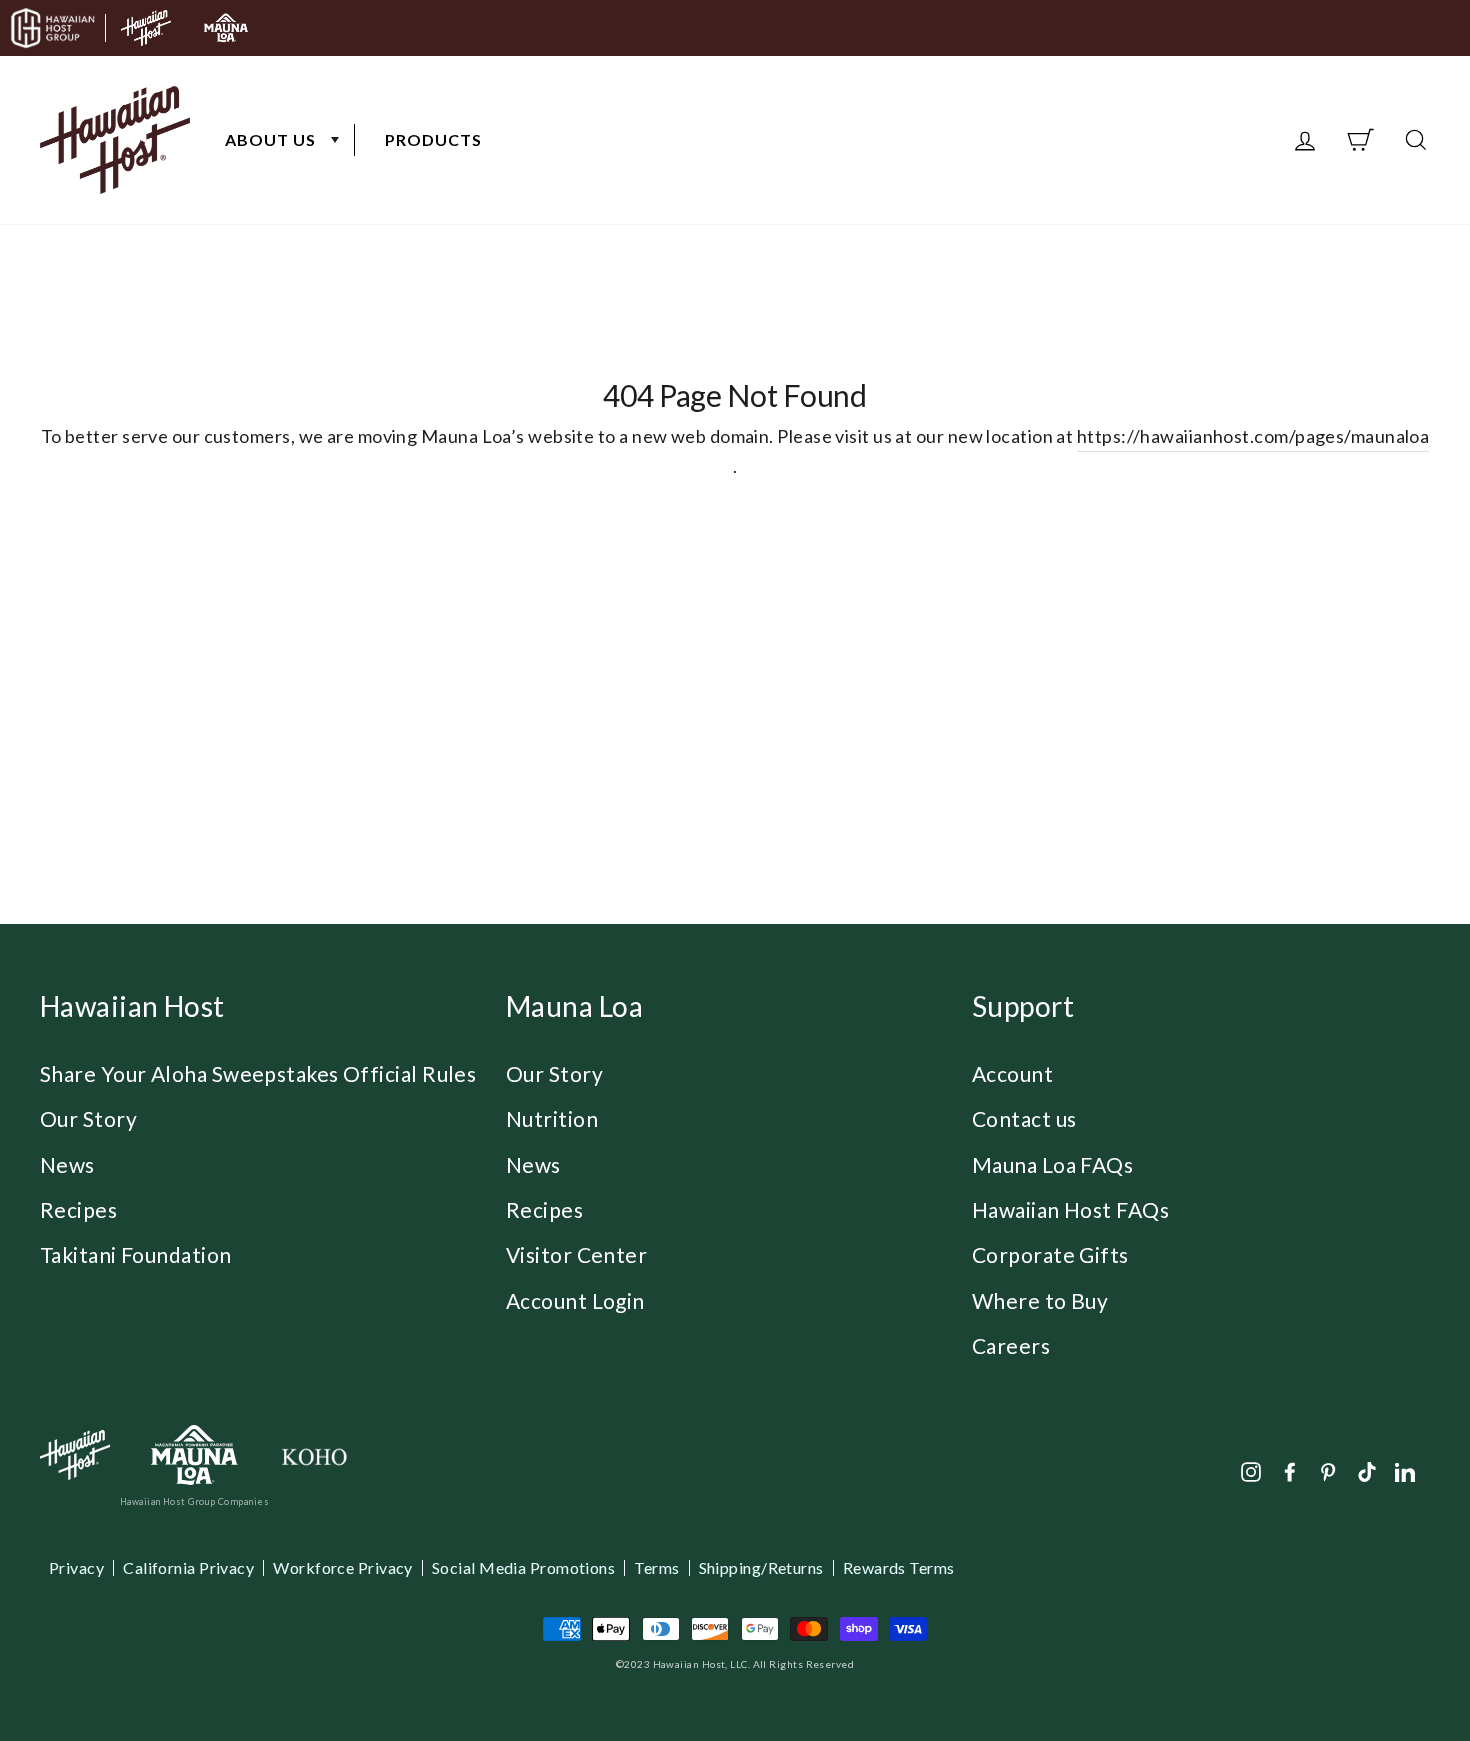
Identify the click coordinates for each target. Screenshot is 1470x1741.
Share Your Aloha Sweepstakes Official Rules (258, 1073)
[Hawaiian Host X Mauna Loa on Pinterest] (1328, 1470)
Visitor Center (576, 1254)
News (67, 1164)
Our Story (88, 1118)
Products (433, 139)
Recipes (78, 1209)
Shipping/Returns (761, 1568)
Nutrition (552, 1118)
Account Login (575, 1300)
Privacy (76, 1568)
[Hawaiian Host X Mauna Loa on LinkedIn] (1405, 1470)
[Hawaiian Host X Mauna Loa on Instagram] (1251, 1470)
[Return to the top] (1395, 1666)
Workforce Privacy (343, 1568)
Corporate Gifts (1050, 1254)
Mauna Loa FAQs (1052, 1164)
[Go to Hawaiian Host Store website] (146, 28)
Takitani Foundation (136, 1254)
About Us (270, 139)
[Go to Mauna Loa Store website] (226, 28)
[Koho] (314, 1455)
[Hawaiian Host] (75, 1455)
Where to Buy (1040, 1300)
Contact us (1024, 1118)
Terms (656, 1568)
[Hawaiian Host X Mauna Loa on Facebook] (1290, 1470)
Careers (1011, 1345)
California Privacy (188, 1568)
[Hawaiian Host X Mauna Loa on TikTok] (1367, 1470)
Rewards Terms (899, 1568)
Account (1012, 1073)
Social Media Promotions (523, 1568)
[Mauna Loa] (194, 1455)
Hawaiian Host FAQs (1070, 1209)
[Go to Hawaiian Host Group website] (53, 28)
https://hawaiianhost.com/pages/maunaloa (1253, 436)
